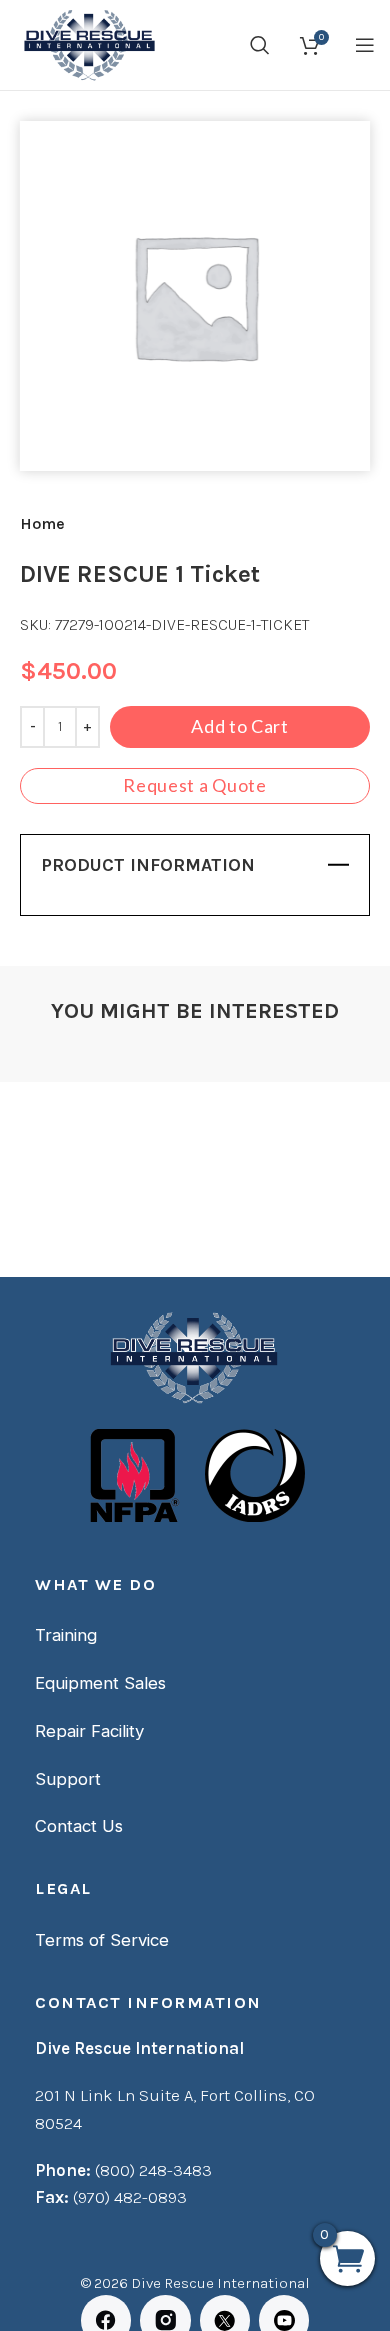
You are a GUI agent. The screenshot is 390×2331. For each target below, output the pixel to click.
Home (42, 523)
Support (68, 1779)
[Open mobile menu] (365, 45)
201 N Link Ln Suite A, (117, 2095)
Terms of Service (102, 1940)
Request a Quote (195, 785)
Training (66, 1635)
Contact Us (79, 1826)
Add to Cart (240, 726)
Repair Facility (89, 1731)
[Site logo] (87, 43)
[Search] (260, 45)
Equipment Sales (100, 1683)
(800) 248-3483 (153, 2170)
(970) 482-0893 (130, 2197)
